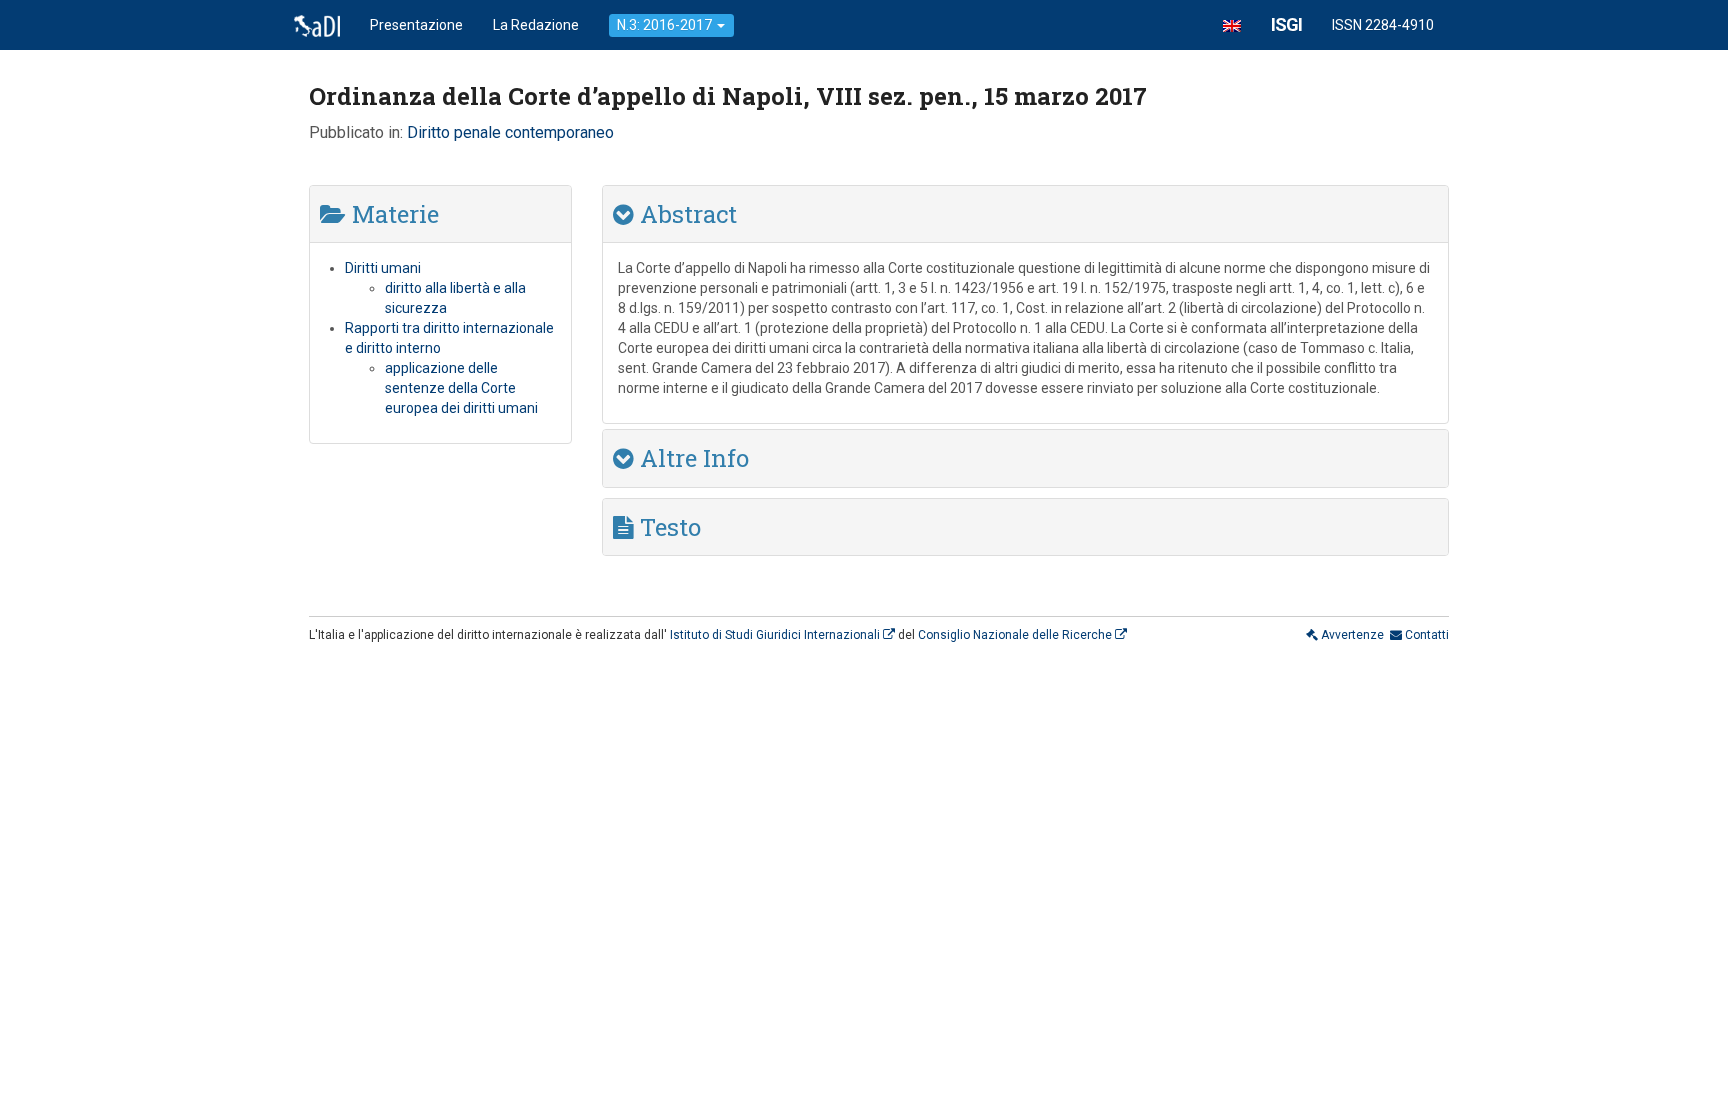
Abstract (685, 214)
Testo (667, 527)
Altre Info (691, 458)
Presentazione (416, 25)
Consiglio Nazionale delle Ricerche (1016, 635)
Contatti (1425, 635)
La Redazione (536, 25)
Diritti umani (383, 268)
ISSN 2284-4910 (1383, 25)
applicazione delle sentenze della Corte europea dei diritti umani (461, 388)
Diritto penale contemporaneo (510, 132)
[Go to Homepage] (317, 25)
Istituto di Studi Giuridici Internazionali (776, 635)
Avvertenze (1351, 635)
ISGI (1286, 24)
